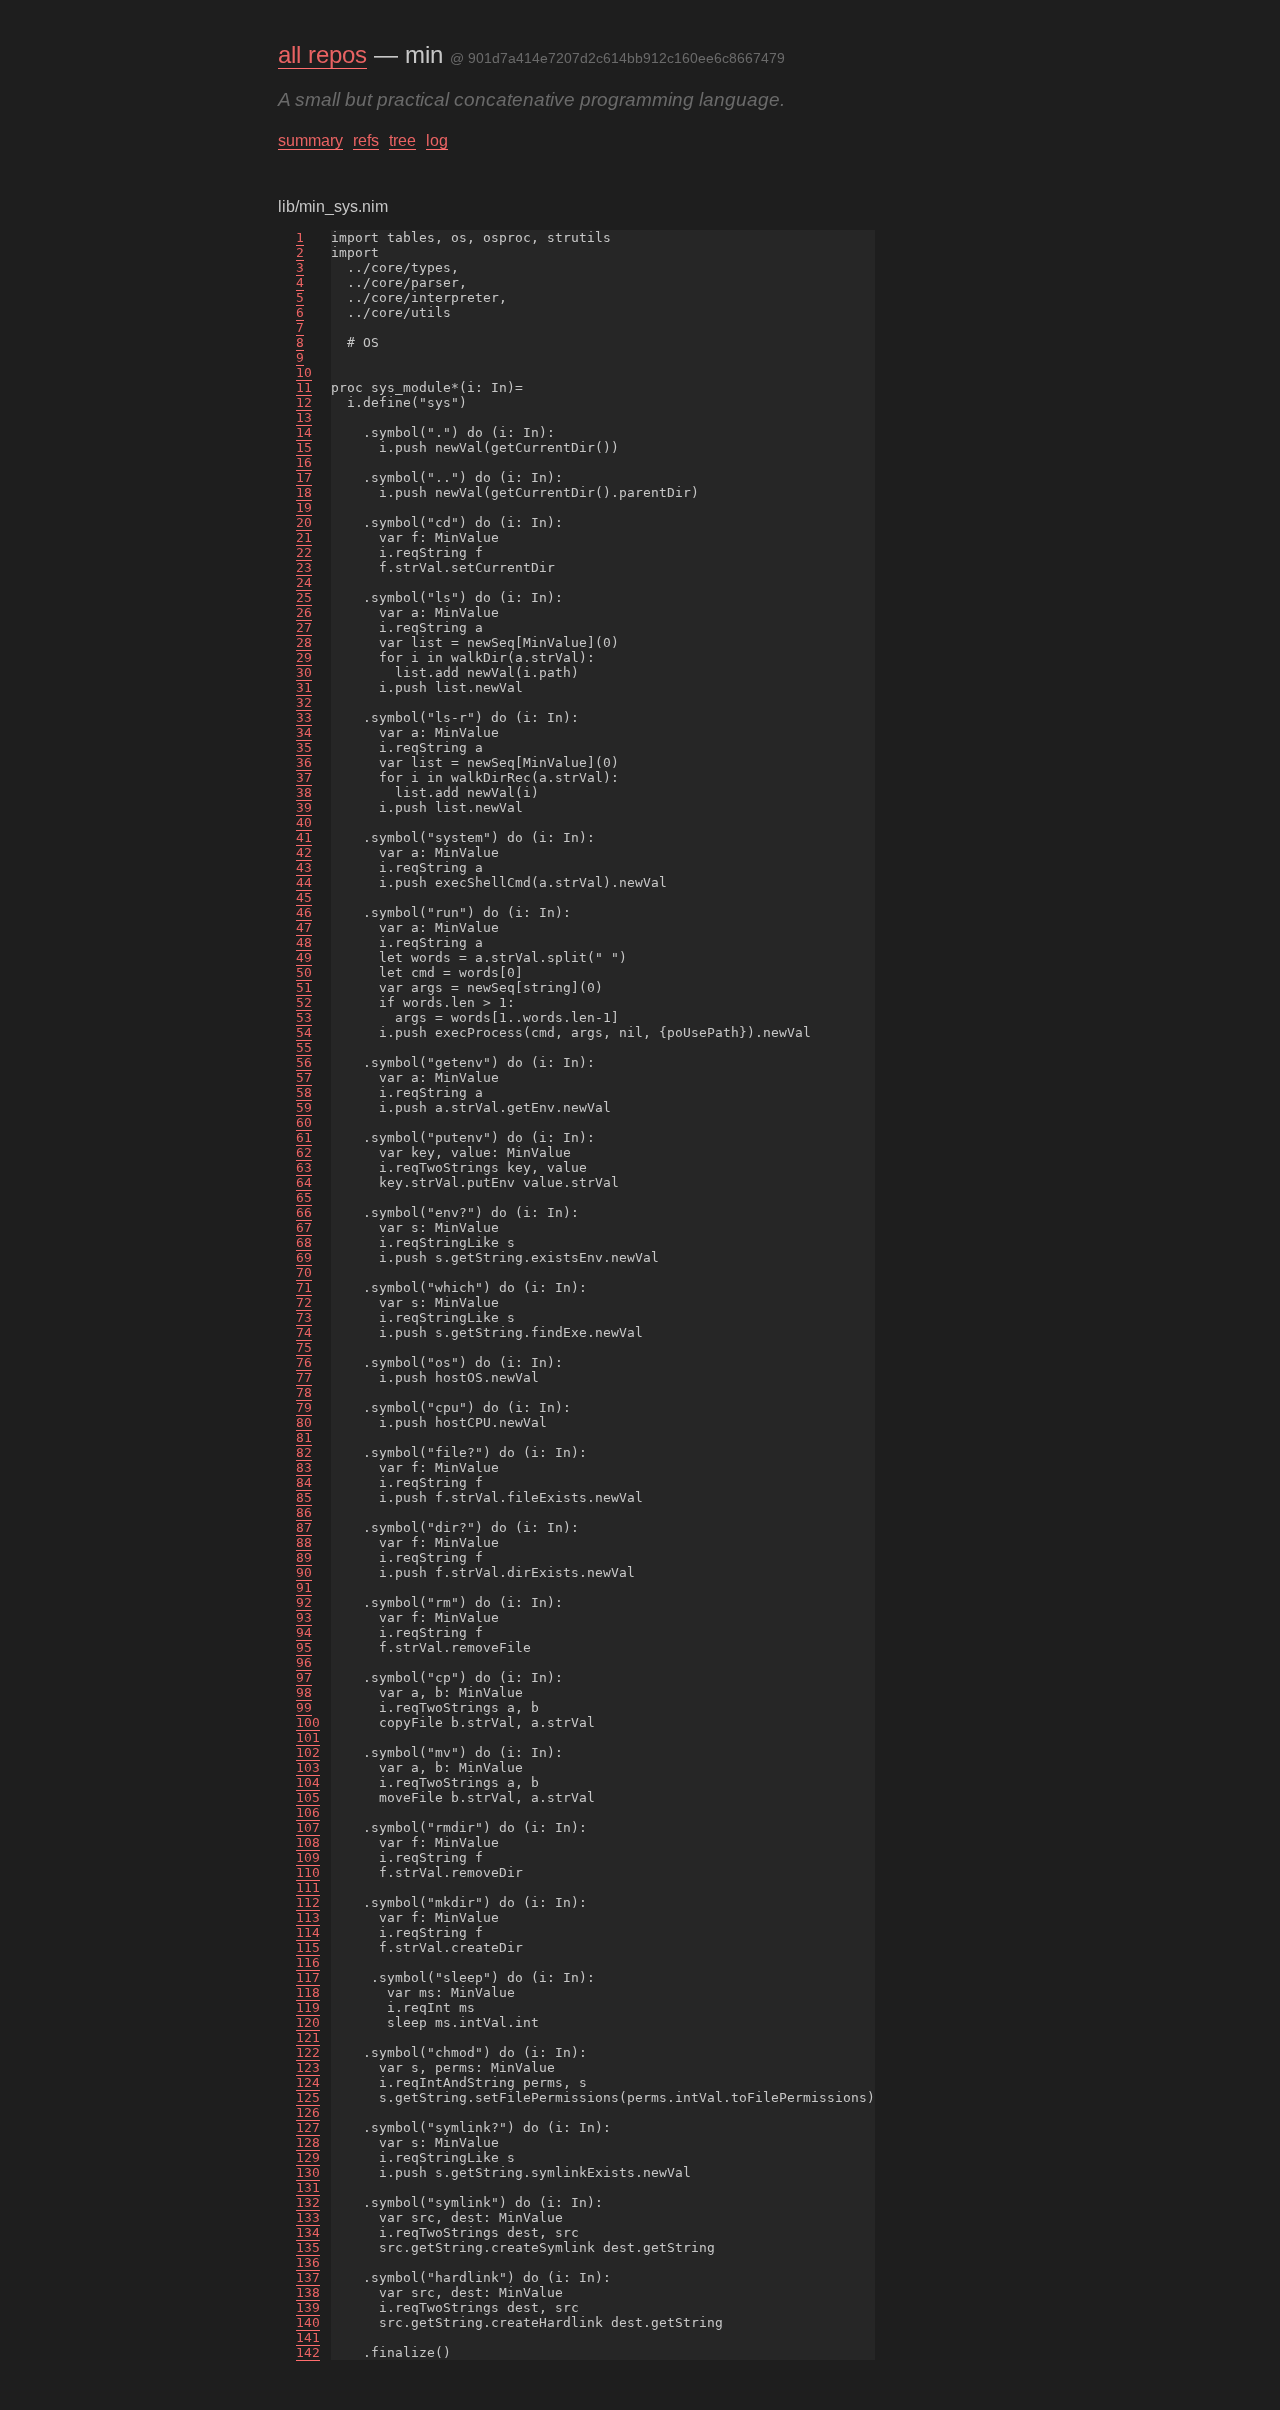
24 (304, 582)
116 (308, 1962)
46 (304, 912)
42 (304, 852)
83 (304, 1467)
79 (304, 1407)
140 (308, 2322)
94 (304, 1632)
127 (308, 2127)
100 (308, 1722)
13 (304, 417)
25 (304, 597)
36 (304, 762)
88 (304, 1542)
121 (308, 2037)
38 (304, 792)
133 (308, 2217)
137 (308, 2277)
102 (308, 1752)
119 (308, 2007)
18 (304, 492)
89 (304, 1557)
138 (308, 2292)
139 (308, 2307)
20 (304, 522)
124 (308, 2082)
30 (304, 672)
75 (304, 1347)
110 (308, 1872)
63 (304, 1167)
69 (304, 1257)
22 (304, 552)
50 (304, 972)
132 (308, 2202)
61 (304, 1137)
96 (304, 1662)
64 (304, 1182)
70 (304, 1272)
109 (308, 1857)
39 (304, 807)
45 (304, 897)
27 (304, 627)
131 (308, 2187)
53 (304, 1017)
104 (308, 1782)
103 (308, 1767)
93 (304, 1617)
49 (304, 957)
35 (304, 747)
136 (308, 2262)
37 (304, 777)
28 (304, 642)
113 (308, 1917)
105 (308, 1797)
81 (304, 1437)
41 (304, 837)
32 (304, 702)
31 (304, 687)
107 (308, 1827)
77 (304, 1377)
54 (304, 1032)
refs (366, 140)
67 (304, 1227)
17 (304, 477)
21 (304, 537)
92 (304, 1602)
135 (308, 2247)
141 (308, 2337)
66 (304, 1212)
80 (304, 1422)
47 (304, 927)
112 (308, 1902)
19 (304, 507)
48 (304, 942)
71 (304, 1287)
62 (304, 1152)
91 (304, 1587)
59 (304, 1107)
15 (304, 447)
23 (304, 567)
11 (304, 387)
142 (308, 2352)
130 (308, 2172)
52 (304, 1002)
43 (304, 867)
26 (304, 612)
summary (310, 140)
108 (308, 1842)
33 (304, 717)
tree (402, 140)
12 (304, 402)
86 (304, 1512)
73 (304, 1317)
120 (308, 2022)
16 (304, 462)
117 (308, 1977)
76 (304, 1362)
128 (308, 2142)
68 (304, 1242)
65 (304, 1197)
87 (304, 1527)
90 (304, 1572)
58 (304, 1092)
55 (304, 1047)
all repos (322, 54)
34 (304, 732)
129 (308, 2157)
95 (304, 1647)
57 (304, 1077)
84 (304, 1482)
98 (304, 1692)
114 (308, 1932)
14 (304, 432)
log (437, 140)
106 (308, 1812)
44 (304, 882)
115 (308, 1947)
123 (308, 2067)
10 (304, 372)
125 (308, 2097)
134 (308, 2232)
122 (308, 2052)
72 (304, 1302)
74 (304, 1332)
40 (304, 822)
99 (304, 1707)
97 (304, 1677)
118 (308, 1992)
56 (304, 1062)
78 (304, 1392)
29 (304, 657)
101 (308, 1737)
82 (304, 1452)
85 (304, 1497)
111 (308, 1887)
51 (304, 987)
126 (308, 2112)
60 (304, 1122)
